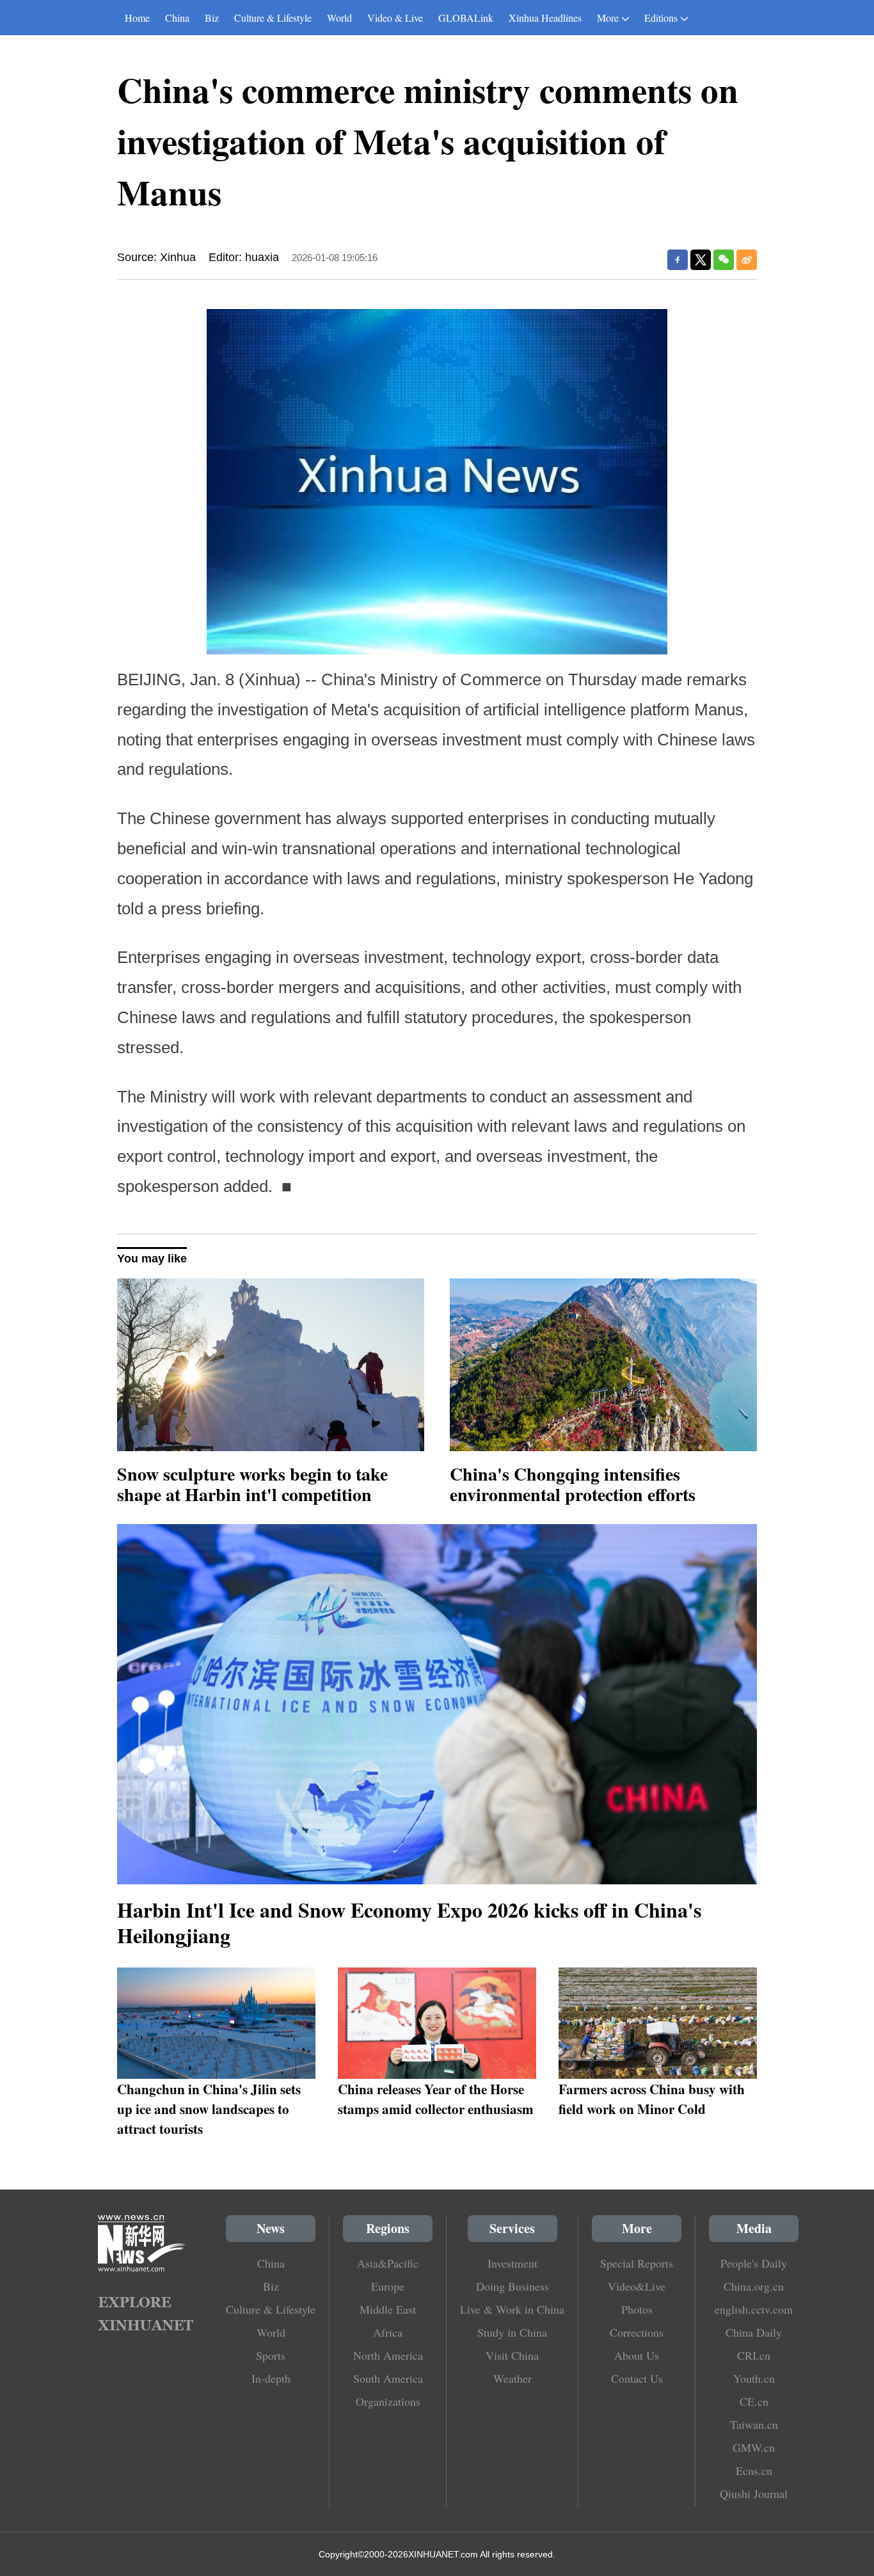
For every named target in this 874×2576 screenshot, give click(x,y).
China (177, 18)
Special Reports (637, 2263)
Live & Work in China (512, 2309)
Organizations (388, 2401)
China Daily (754, 2332)
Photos (637, 2309)
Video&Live (637, 2286)
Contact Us (637, 2378)
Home (137, 18)
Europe (388, 2286)
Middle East (388, 2309)
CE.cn (754, 2401)
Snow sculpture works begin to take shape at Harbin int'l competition (252, 1484)
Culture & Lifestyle (273, 18)
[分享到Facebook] (678, 260)
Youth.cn (754, 2378)
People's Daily (754, 2263)
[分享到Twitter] (701, 260)
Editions (661, 18)
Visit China (512, 2355)
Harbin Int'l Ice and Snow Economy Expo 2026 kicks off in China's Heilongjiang (409, 1922)
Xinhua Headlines (545, 18)
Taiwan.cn (754, 2424)
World (339, 18)
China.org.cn (754, 2286)
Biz (212, 18)
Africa (388, 2332)
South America (388, 2378)
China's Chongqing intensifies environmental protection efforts (573, 1484)
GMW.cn (754, 2447)
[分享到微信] (724, 260)
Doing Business (512, 2286)
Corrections (637, 2332)
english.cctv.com (754, 2309)
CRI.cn (754, 2355)
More (608, 18)
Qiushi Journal (754, 2493)
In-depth (271, 2378)
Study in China (512, 2332)
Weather (512, 2378)
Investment (512, 2263)
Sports (271, 2355)
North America (388, 2355)
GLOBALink (466, 18)
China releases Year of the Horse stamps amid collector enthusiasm (436, 2099)
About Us (637, 2355)
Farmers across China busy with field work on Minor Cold (652, 2099)
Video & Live (395, 18)
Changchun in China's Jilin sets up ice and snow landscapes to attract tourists (209, 2109)
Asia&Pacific (388, 2263)
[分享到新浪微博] (747, 260)
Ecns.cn (754, 2470)
